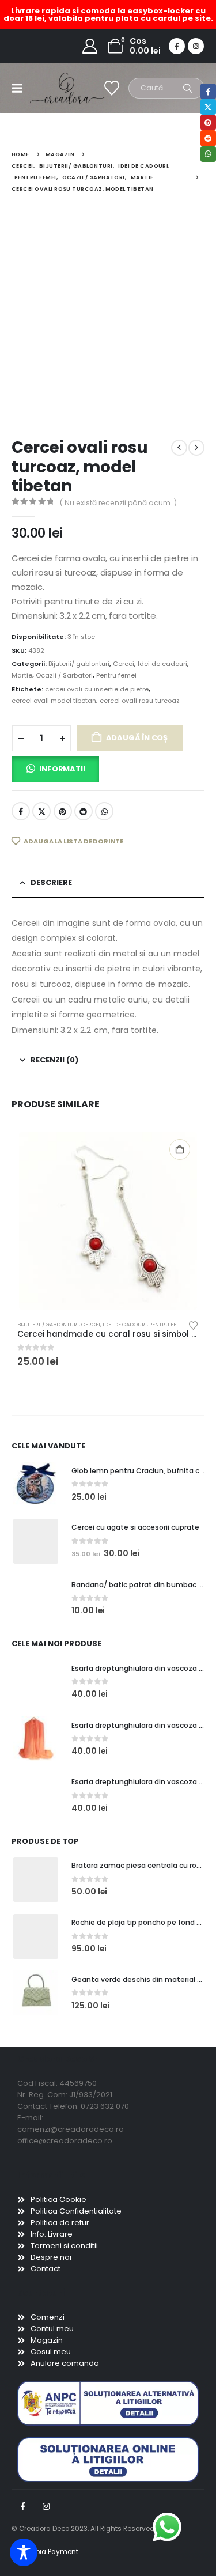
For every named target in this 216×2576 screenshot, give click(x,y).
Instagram (46, 2506)
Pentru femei (116, 675)
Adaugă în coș (137, 738)
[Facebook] (177, 46)
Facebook (21, 811)
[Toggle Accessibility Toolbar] (24, 2552)
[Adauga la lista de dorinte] (194, 1325)
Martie (22, 675)
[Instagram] (196, 46)
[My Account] (90, 46)
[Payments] (45, 2552)
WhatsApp (104, 811)
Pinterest (63, 811)
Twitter (41, 811)
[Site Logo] (53, 88)
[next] (196, 448)
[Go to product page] (108, 1221)
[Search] (188, 88)
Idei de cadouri (162, 664)
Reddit (84, 811)
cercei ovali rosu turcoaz (140, 701)
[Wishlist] (112, 88)
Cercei (124, 664)
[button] (21, 88)
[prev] (179, 448)
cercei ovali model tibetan (54, 701)
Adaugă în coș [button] (180, 1149)
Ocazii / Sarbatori (64, 675)
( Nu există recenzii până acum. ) (118, 503)
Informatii (62, 769)
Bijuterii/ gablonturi (79, 664)
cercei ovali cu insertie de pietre (97, 689)
